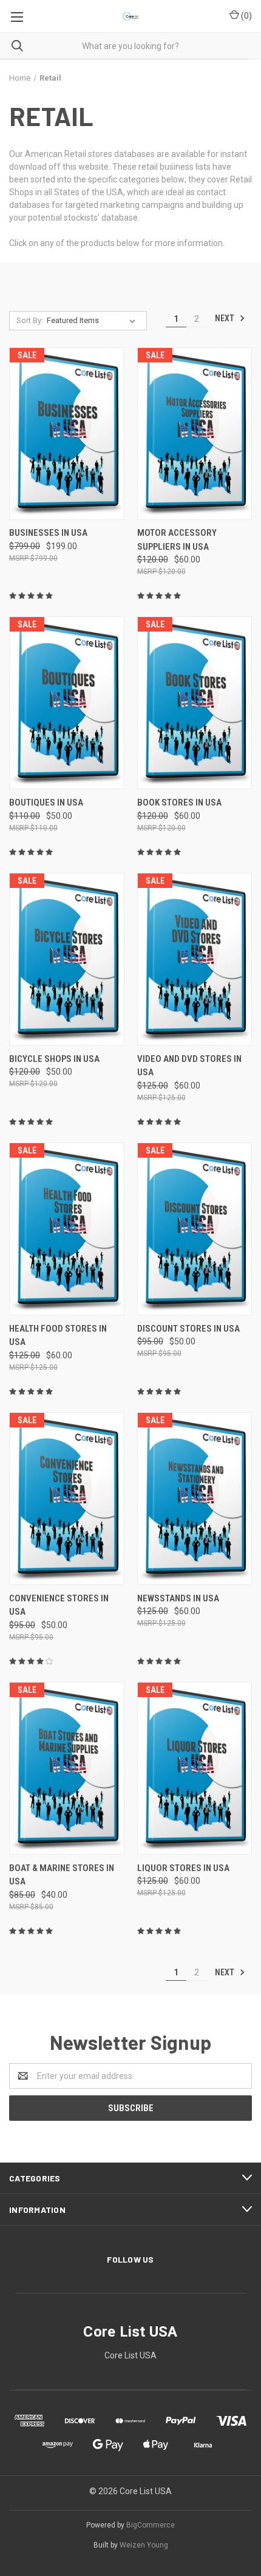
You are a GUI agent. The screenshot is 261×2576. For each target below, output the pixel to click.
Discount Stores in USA (188, 1329)
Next (225, 318)
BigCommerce (151, 2525)
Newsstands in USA (178, 1598)
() (246, 16)
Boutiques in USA (46, 802)
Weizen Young (144, 2545)
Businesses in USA (48, 533)
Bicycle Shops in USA (54, 1059)
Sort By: (30, 320)
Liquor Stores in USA (183, 1868)
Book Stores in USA (179, 802)
